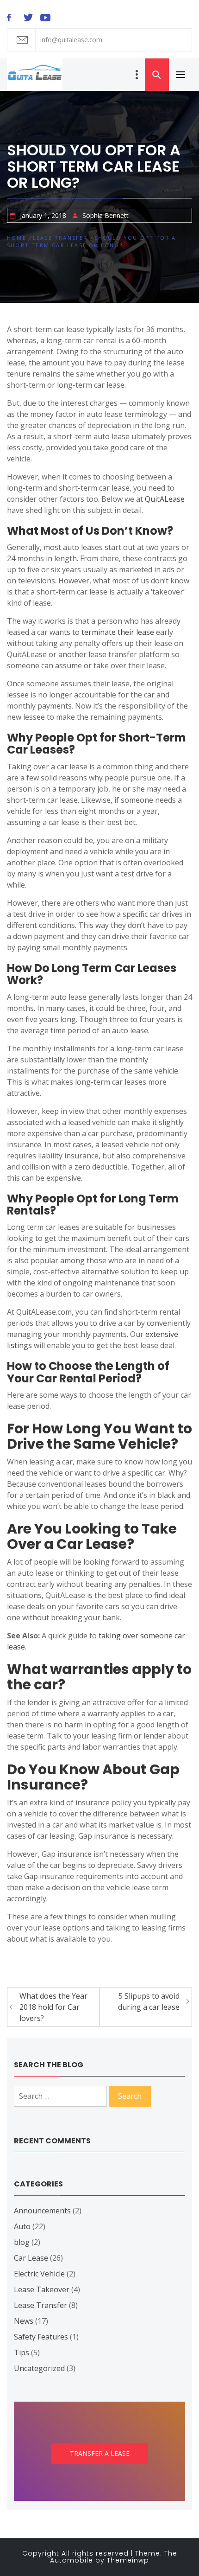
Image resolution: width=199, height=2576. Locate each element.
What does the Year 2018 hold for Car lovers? (53, 2007)
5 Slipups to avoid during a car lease (149, 2001)
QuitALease (165, 499)
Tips (22, 2352)
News (24, 2321)
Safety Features (41, 2337)
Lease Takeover (42, 2289)
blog (22, 2242)
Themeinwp (128, 2560)
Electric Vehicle (39, 2274)
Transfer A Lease (100, 2453)
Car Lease (31, 2258)
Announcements (42, 2211)
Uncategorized (39, 2368)
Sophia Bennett (106, 215)
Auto (22, 2226)
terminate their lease (118, 632)
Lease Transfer (40, 2305)
